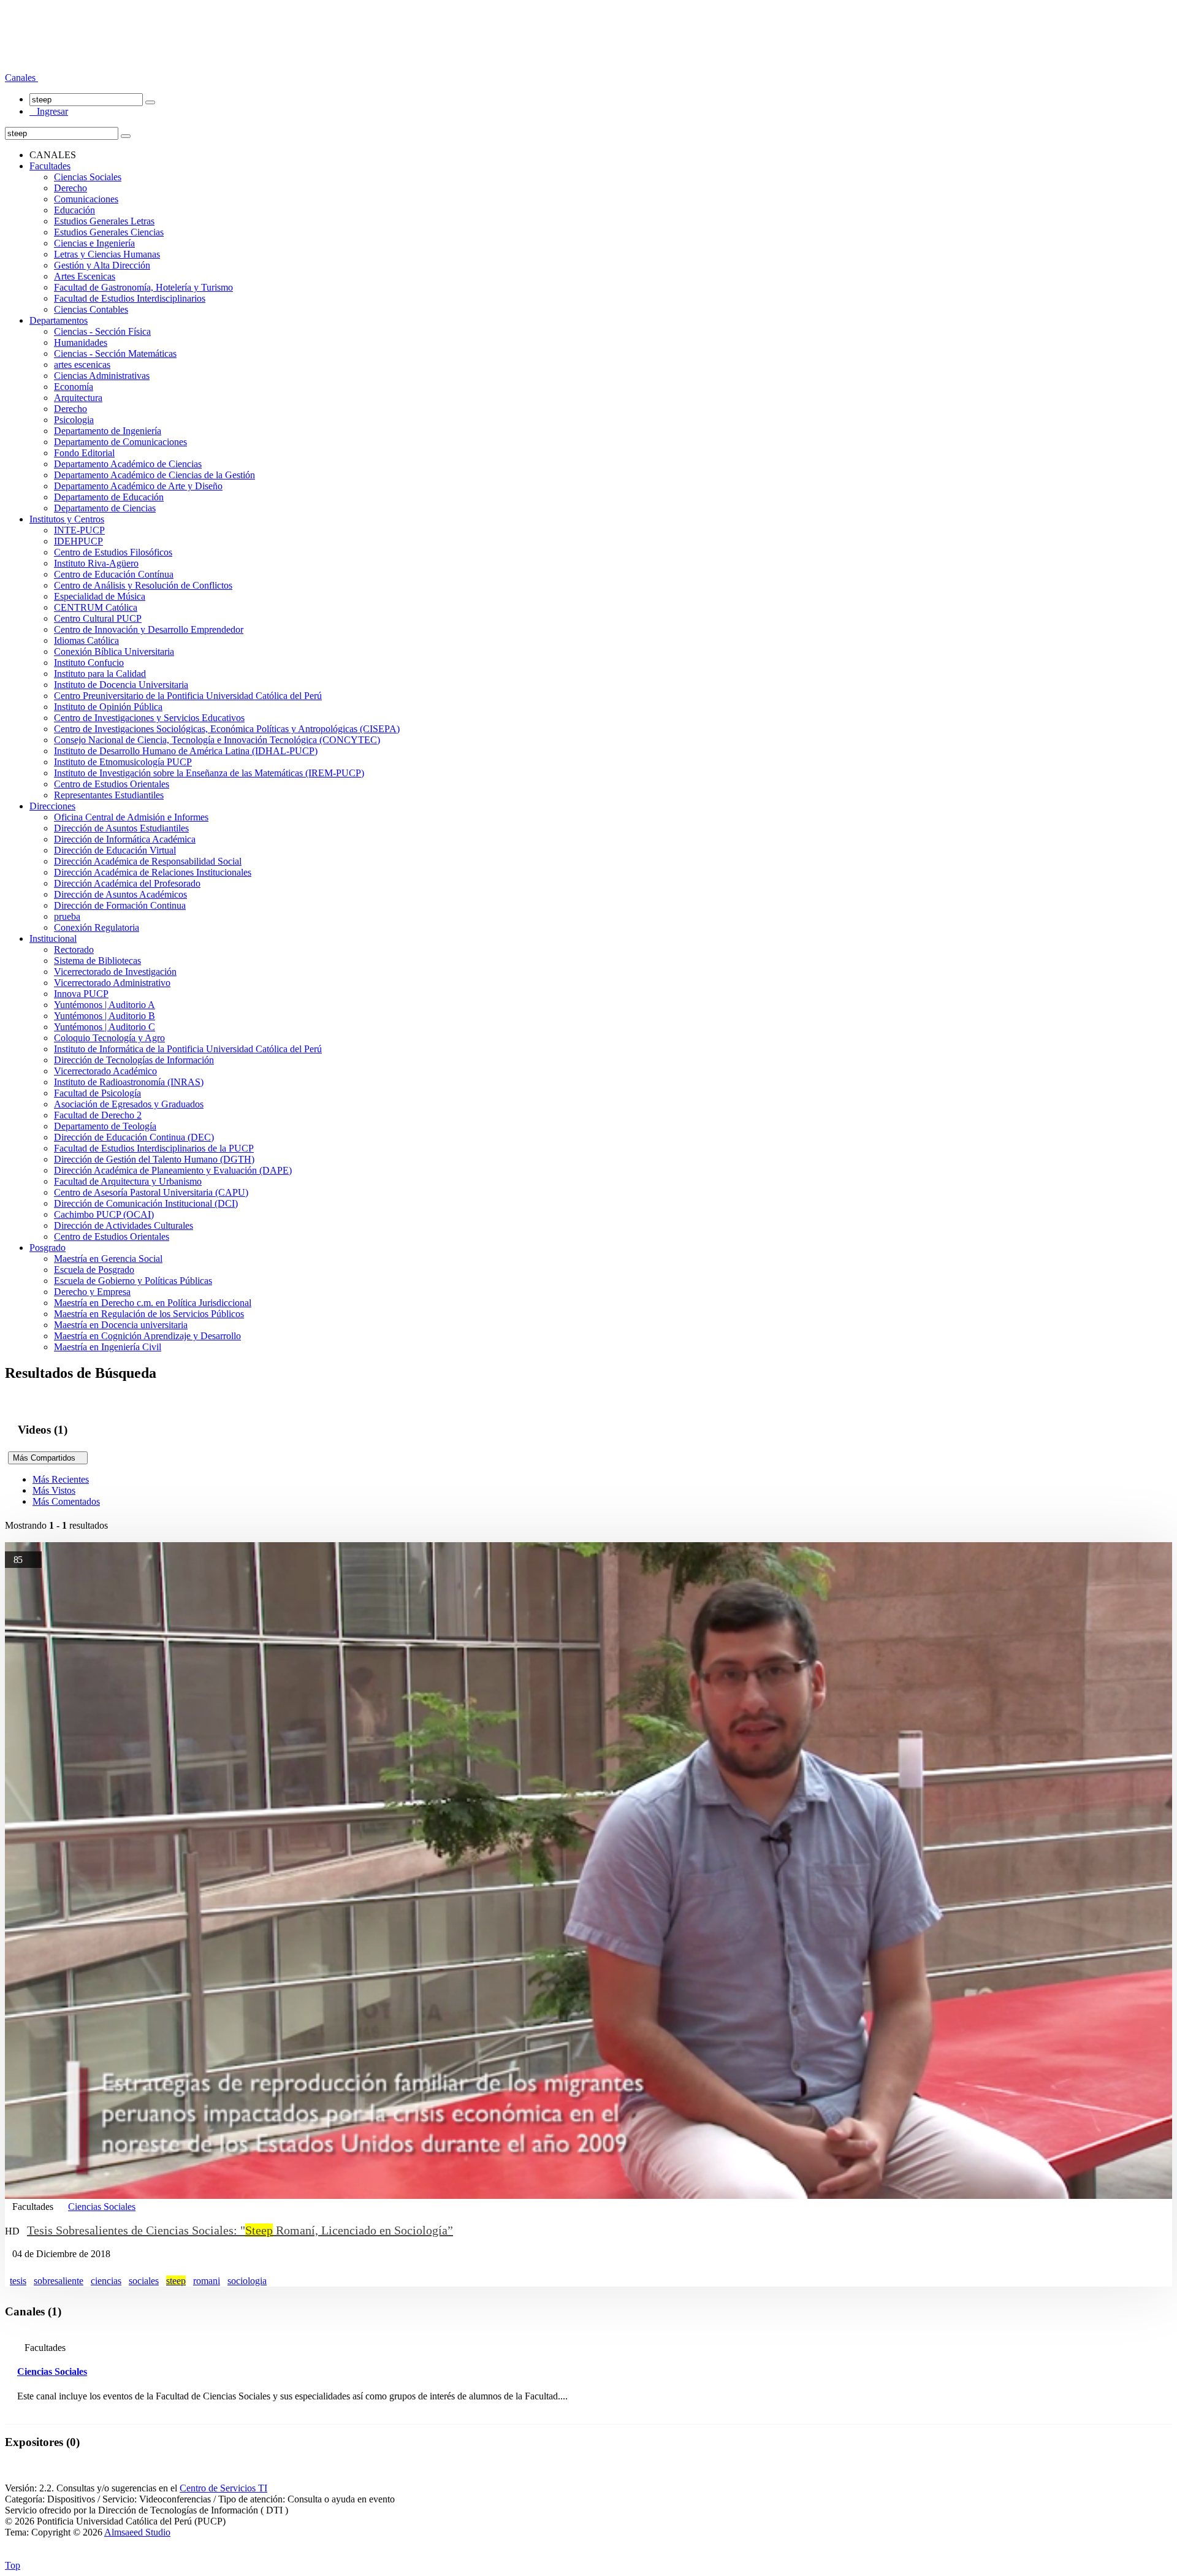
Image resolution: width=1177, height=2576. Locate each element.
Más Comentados (66, 1501)
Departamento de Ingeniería (108, 431)
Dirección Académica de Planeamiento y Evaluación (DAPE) (173, 1170)
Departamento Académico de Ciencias (128, 464)
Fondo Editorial (84, 453)
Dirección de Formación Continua (120, 905)
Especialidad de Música (100, 596)
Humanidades (81, 342)
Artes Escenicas (85, 276)
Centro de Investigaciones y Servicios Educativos (149, 718)
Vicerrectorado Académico (105, 1071)
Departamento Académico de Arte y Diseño (138, 486)
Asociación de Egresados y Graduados (129, 1104)
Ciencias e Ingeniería (94, 243)
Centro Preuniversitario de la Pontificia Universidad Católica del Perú (188, 696)
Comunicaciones (86, 199)
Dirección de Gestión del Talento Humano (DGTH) (154, 1159)
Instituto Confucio (89, 663)
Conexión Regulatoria (97, 927)
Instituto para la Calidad (100, 674)
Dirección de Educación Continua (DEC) (134, 1137)
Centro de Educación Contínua (114, 574)
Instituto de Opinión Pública (108, 707)
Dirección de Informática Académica (125, 839)
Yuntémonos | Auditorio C (105, 1027)
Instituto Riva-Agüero (96, 563)
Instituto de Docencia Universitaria (121, 685)
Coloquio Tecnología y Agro (109, 1038)
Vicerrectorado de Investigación (115, 972)
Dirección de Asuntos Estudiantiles (121, 828)
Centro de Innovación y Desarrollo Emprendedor (149, 629)
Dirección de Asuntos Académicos (120, 894)
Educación (74, 210)
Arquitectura (78, 398)
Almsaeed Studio (137, 2532)
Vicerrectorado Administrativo (112, 983)
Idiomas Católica (86, 640)
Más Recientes (61, 1479)
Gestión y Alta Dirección (102, 265)
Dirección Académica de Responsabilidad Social (148, 861)
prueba (67, 916)
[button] (21, 78)
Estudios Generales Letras (104, 221)
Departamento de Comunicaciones (120, 442)
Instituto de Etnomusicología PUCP (123, 762)
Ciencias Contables (91, 309)
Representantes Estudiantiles (109, 795)
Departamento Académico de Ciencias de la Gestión (154, 475)
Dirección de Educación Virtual (115, 850)
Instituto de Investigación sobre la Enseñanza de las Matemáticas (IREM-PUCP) (209, 773)
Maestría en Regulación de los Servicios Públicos (149, 1314)
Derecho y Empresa (92, 1292)
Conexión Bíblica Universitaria (114, 652)
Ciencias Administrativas (102, 376)
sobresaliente (59, 2281)
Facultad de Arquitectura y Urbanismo (128, 1181)
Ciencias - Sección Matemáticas (115, 354)
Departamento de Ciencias (105, 508)
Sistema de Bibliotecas (97, 961)
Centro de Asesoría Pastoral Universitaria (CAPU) (151, 1192)
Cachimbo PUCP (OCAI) (104, 1214)
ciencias (106, 2281)
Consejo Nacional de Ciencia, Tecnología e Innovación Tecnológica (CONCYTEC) (217, 740)
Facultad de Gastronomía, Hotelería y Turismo (143, 287)
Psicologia (74, 420)
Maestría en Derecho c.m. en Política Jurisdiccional (153, 1303)
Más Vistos (54, 1490)
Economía (74, 387)
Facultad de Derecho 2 (98, 1115)
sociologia (247, 2281)
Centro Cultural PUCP (98, 618)
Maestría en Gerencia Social (108, 1259)
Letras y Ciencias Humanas (107, 254)
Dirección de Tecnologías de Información (134, 1060)
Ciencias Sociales (88, 177)
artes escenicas (82, 365)
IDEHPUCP (78, 541)
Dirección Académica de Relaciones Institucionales (153, 872)
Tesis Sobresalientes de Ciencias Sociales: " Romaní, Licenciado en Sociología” (240, 2230)
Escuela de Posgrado (94, 1270)
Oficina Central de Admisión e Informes (131, 817)
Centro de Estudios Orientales (112, 784)
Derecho (70, 188)
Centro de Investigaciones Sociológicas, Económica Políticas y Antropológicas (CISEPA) (227, 729)
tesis (18, 2281)
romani (207, 2281)
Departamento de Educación (109, 497)
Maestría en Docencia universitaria (121, 1325)
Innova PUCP (81, 994)
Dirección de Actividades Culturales (124, 1225)
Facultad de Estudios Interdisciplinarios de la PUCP (154, 1148)
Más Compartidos (48, 1458)
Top (13, 2565)
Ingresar (49, 111)
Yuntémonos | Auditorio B (105, 1016)
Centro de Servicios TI (223, 2488)
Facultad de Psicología (97, 1093)
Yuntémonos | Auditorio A (105, 1005)
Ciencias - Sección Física (102, 331)
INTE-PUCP (79, 530)
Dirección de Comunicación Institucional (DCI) (146, 1203)
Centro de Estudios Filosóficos (113, 552)
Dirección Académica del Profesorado (127, 883)
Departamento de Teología (105, 1126)
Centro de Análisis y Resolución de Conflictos (143, 585)
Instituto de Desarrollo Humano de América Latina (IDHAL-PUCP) (186, 751)
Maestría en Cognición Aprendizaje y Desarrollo (147, 1336)
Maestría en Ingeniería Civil (108, 1347)
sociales (144, 2281)
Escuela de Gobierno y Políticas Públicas (133, 1281)
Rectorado (74, 950)
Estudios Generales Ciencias (109, 232)
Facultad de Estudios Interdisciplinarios (130, 298)
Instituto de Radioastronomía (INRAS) (129, 1082)
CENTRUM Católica (96, 607)
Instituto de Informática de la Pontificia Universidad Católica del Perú (188, 1049)
